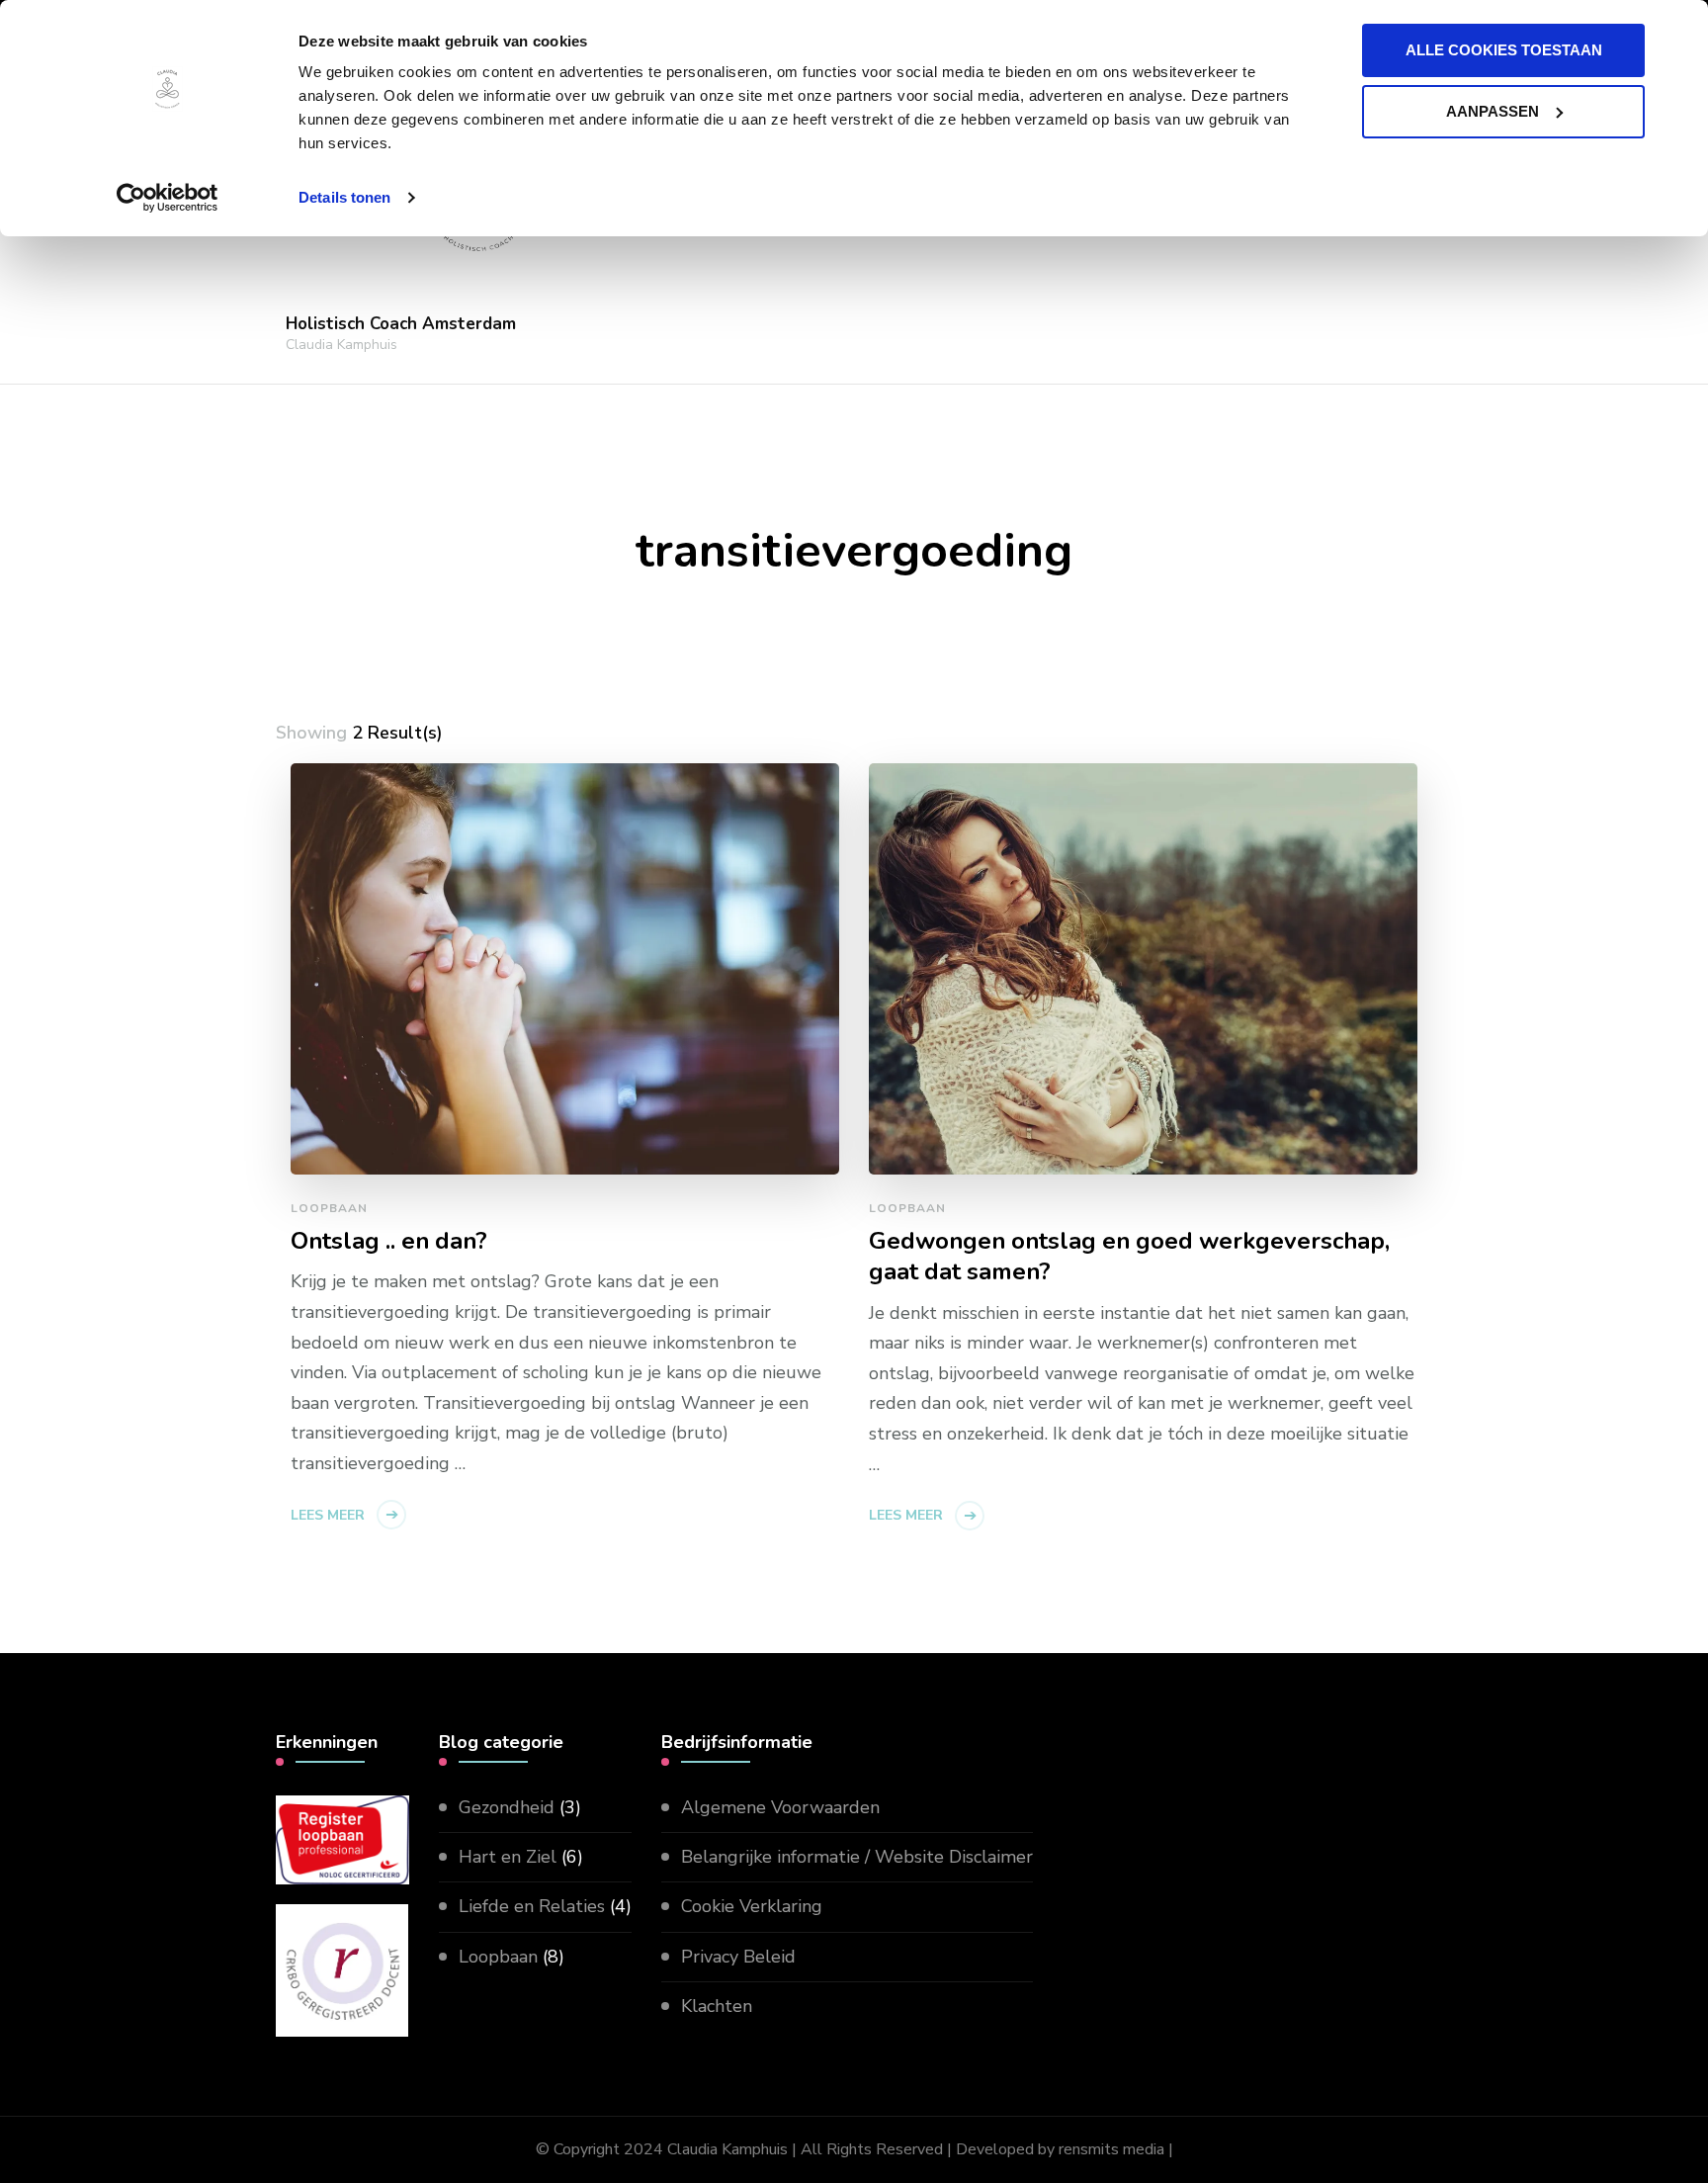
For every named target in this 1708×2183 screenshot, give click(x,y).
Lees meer (328, 1515)
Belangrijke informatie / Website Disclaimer (857, 1857)
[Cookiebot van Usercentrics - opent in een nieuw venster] (168, 198)
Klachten (717, 2006)
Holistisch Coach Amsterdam (401, 324)
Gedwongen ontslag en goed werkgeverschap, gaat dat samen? (1129, 1257)
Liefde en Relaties (532, 1906)
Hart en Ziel (508, 1857)
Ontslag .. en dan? (389, 1241)
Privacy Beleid (738, 1957)
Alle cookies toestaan (1504, 50)
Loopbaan (329, 1208)
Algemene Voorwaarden (780, 1807)
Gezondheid (507, 1807)
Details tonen (344, 197)
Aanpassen (1493, 111)
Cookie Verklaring (752, 1906)
